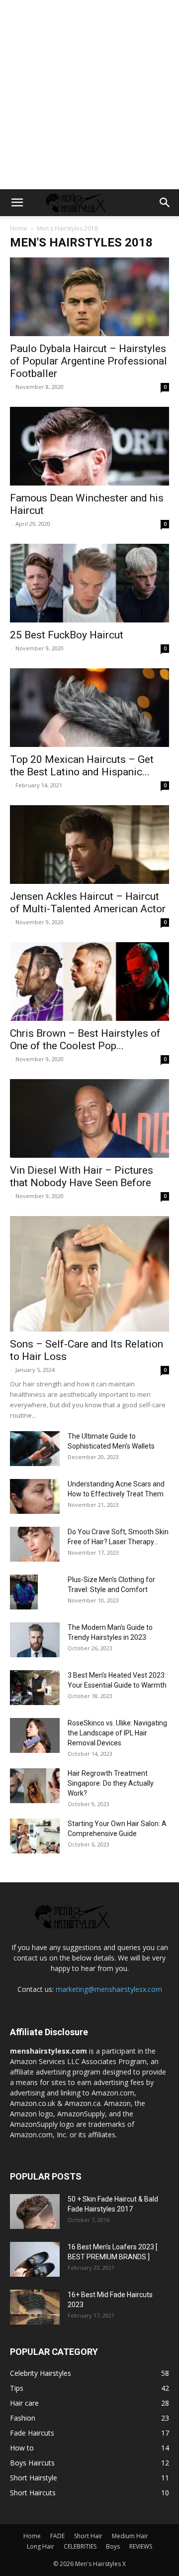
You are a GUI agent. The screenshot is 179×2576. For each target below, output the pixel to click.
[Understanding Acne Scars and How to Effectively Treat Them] (35, 1496)
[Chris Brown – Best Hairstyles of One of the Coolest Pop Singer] (89, 981)
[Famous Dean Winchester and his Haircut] (89, 446)
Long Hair (41, 2546)
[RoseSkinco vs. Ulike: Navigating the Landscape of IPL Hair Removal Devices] (35, 1735)
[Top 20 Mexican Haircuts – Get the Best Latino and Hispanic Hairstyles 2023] (89, 708)
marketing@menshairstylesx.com (109, 1989)
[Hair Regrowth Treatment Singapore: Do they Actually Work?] (35, 1786)
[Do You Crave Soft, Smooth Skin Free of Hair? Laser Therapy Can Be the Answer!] (35, 1544)
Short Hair (88, 2536)
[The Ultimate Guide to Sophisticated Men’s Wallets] (35, 1449)
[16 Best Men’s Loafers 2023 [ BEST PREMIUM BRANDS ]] (35, 2259)
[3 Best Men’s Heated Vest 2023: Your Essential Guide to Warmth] (35, 1688)
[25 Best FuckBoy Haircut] (89, 583)
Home (19, 228)
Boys (113, 2546)
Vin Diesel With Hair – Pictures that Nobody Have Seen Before (82, 1176)
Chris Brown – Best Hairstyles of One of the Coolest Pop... (85, 1040)
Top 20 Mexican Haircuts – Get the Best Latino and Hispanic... (82, 766)
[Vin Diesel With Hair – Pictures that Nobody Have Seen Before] (89, 1118)
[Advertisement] (89, 95)
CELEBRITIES (80, 2546)
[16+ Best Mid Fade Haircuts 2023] (35, 2307)
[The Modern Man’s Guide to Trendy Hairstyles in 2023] (35, 1640)
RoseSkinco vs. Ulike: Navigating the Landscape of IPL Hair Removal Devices (117, 1733)
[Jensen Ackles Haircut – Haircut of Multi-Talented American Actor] (89, 845)
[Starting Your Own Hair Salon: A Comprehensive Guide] (35, 1836)
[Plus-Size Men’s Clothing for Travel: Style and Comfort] (24, 1592)
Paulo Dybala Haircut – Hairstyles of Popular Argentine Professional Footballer (89, 361)
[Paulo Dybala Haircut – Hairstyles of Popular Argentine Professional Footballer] (89, 297)
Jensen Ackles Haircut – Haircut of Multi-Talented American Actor (88, 903)
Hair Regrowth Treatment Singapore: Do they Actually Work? (111, 1783)
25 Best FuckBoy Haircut (67, 635)
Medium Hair (130, 2536)
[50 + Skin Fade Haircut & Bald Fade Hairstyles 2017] (35, 2211)
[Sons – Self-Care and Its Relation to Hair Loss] (89, 1274)
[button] (17, 203)
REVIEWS (141, 2546)
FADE (57, 2536)
